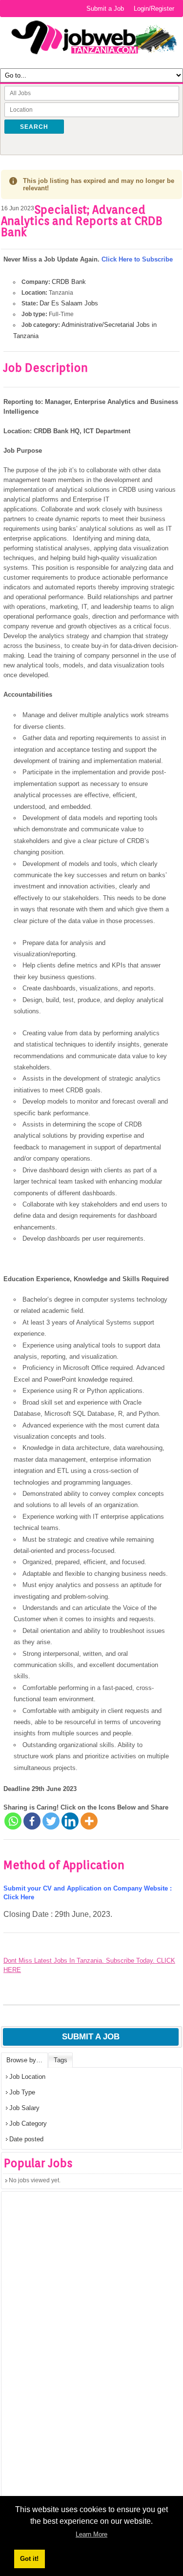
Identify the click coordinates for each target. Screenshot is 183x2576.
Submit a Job (105, 9)
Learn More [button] (91, 2534)
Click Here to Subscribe (137, 259)
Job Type (22, 2092)
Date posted (26, 2139)
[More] (89, 1821)
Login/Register (154, 9)
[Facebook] (32, 1821)
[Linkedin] (70, 1821)
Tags (61, 2060)
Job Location (27, 2077)
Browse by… (24, 2060)
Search (34, 127)
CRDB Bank (69, 282)
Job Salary (24, 2108)
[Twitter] (51, 1821)
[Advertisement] (75, 2361)
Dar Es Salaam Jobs (69, 303)
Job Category (28, 2123)
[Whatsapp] (13, 1821)
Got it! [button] (29, 2559)
